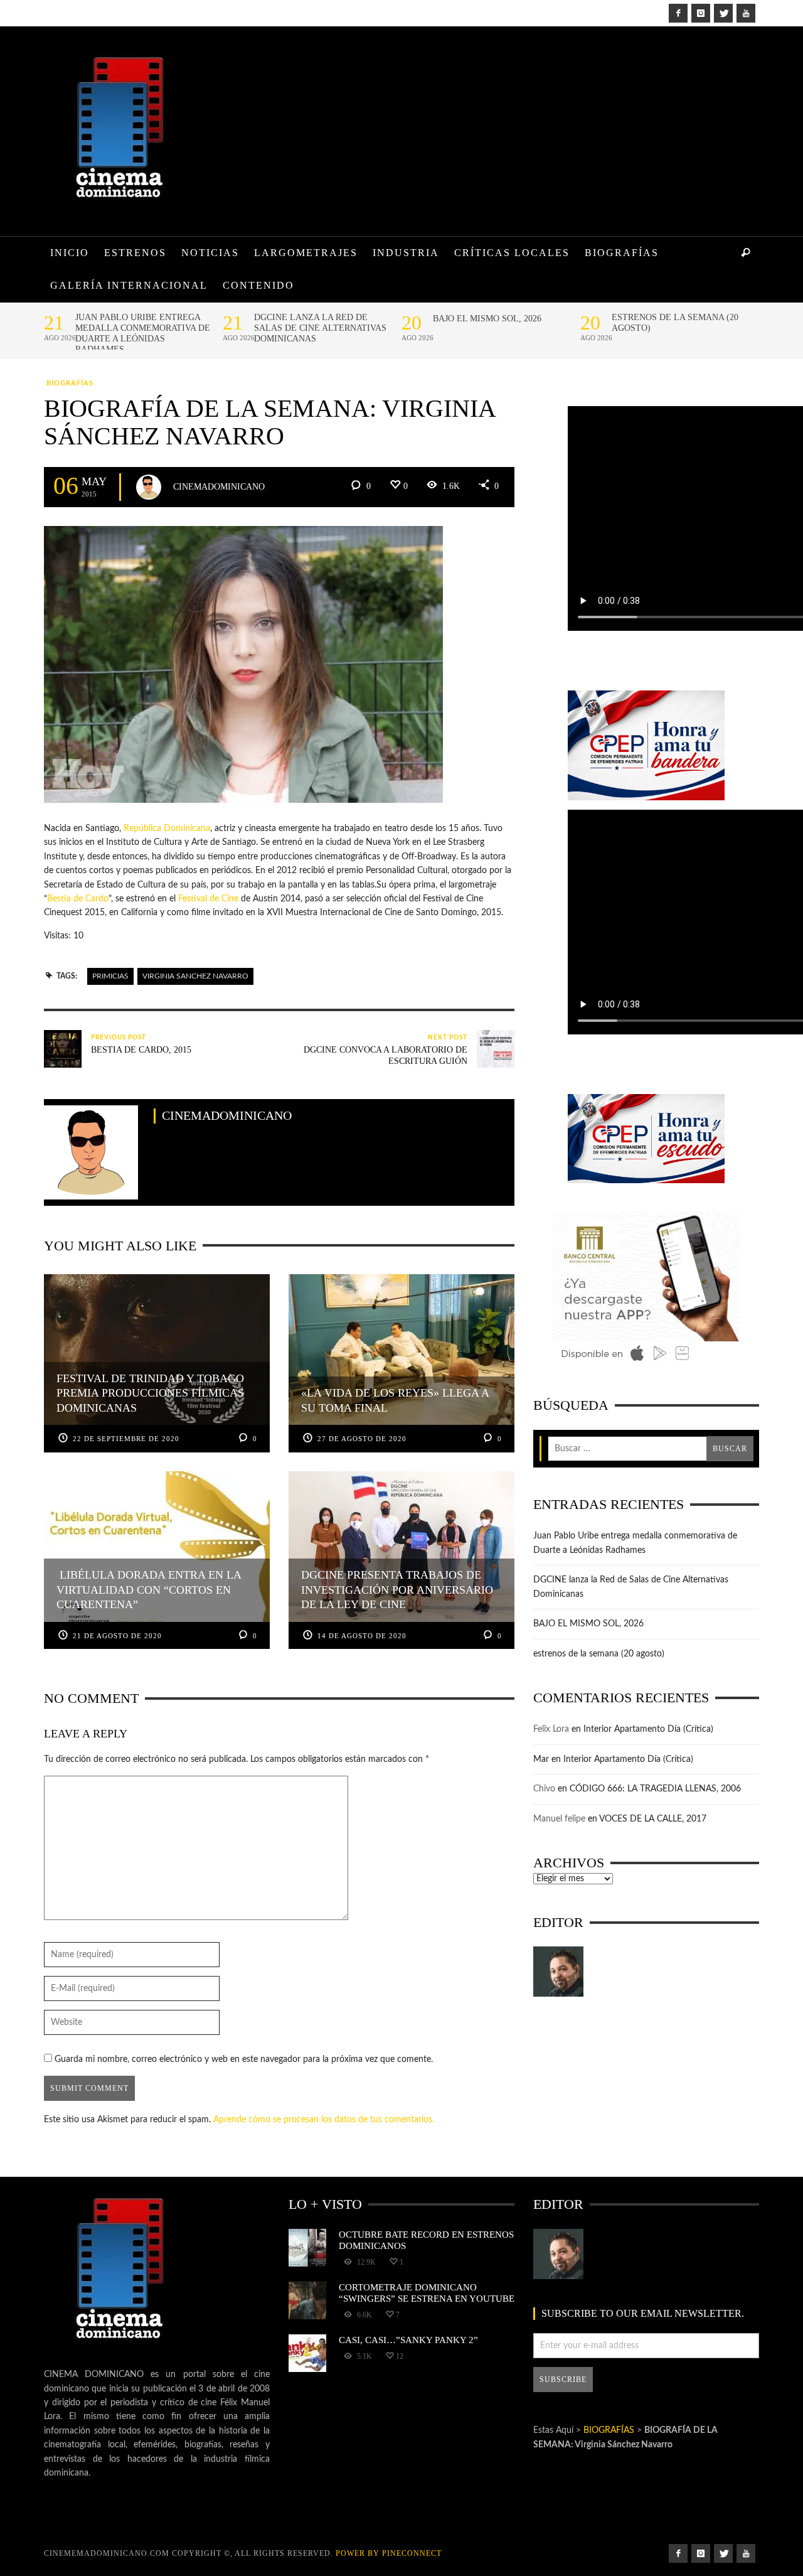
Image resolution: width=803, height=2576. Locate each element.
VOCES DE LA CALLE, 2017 (653, 1819)
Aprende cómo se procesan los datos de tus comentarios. (324, 2120)
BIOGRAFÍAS (70, 383)
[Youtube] (746, 13)
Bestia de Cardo (78, 899)
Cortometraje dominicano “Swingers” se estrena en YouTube (427, 2293)
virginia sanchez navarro (195, 976)
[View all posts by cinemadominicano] (149, 487)
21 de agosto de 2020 (117, 1636)
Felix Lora (551, 1729)
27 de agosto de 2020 (362, 1439)
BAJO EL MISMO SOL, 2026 (487, 319)
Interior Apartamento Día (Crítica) (648, 1729)
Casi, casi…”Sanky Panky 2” (408, 2340)
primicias (110, 976)
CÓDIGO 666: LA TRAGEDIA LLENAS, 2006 (655, 1789)
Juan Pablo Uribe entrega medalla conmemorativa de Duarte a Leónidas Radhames (143, 333)
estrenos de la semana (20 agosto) (675, 323)
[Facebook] (678, 13)
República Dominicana (167, 829)
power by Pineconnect (389, 2553)
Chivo (544, 1789)
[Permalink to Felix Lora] (558, 1972)
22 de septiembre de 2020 (126, 1439)
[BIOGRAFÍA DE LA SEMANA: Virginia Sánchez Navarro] (243, 664)
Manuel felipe (559, 1819)
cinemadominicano (219, 486)
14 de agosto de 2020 (362, 1636)
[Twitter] (723, 13)
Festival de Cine (208, 899)
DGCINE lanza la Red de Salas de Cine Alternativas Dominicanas (320, 328)
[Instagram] (701, 13)
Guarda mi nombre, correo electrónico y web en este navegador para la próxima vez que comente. (244, 2059)
